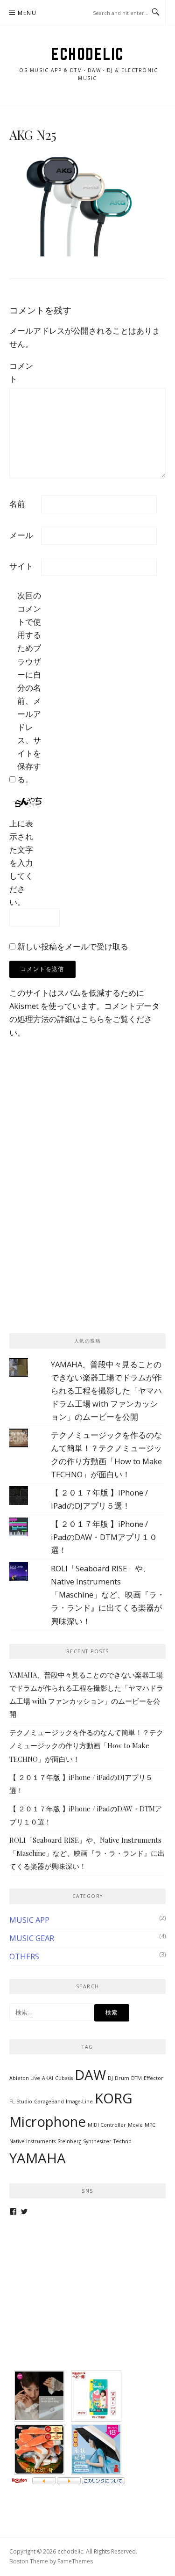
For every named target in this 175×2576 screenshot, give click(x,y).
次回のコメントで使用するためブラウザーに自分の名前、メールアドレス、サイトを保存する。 (29, 687)
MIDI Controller (107, 2125)
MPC (150, 2125)
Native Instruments (32, 2141)
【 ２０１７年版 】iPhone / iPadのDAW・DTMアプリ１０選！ (104, 1537)
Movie (135, 2125)
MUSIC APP (29, 1920)
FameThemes (75, 2561)
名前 (17, 504)
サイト (21, 566)
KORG (114, 2098)
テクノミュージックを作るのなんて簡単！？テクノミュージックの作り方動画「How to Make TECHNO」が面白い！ (86, 1745)
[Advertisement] (79, 1124)
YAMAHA (38, 2158)
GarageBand (49, 2102)
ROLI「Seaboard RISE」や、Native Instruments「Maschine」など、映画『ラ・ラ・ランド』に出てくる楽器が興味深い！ (108, 1594)
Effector (154, 2078)
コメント (21, 372)
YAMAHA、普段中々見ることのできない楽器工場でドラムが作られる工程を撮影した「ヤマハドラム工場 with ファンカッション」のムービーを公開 (106, 1390)
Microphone (48, 2122)
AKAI (48, 2078)
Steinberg (69, 2141)
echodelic (87, 54)
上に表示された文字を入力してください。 (21, 863)
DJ (110, 2078)
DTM (136, 2078)
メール (21, 535)
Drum (122, 2078)
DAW (90, 2075)
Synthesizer (97, 2141)
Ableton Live (25, 2078)
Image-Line (79, 2102)
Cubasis (64, 2078)
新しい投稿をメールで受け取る (73, 946)
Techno (122, 2141)
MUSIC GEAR (32, 1938)
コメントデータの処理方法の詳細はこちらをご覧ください (84, 1019)
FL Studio (21, 2102)
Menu (27, 13)
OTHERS (24, 1956)
